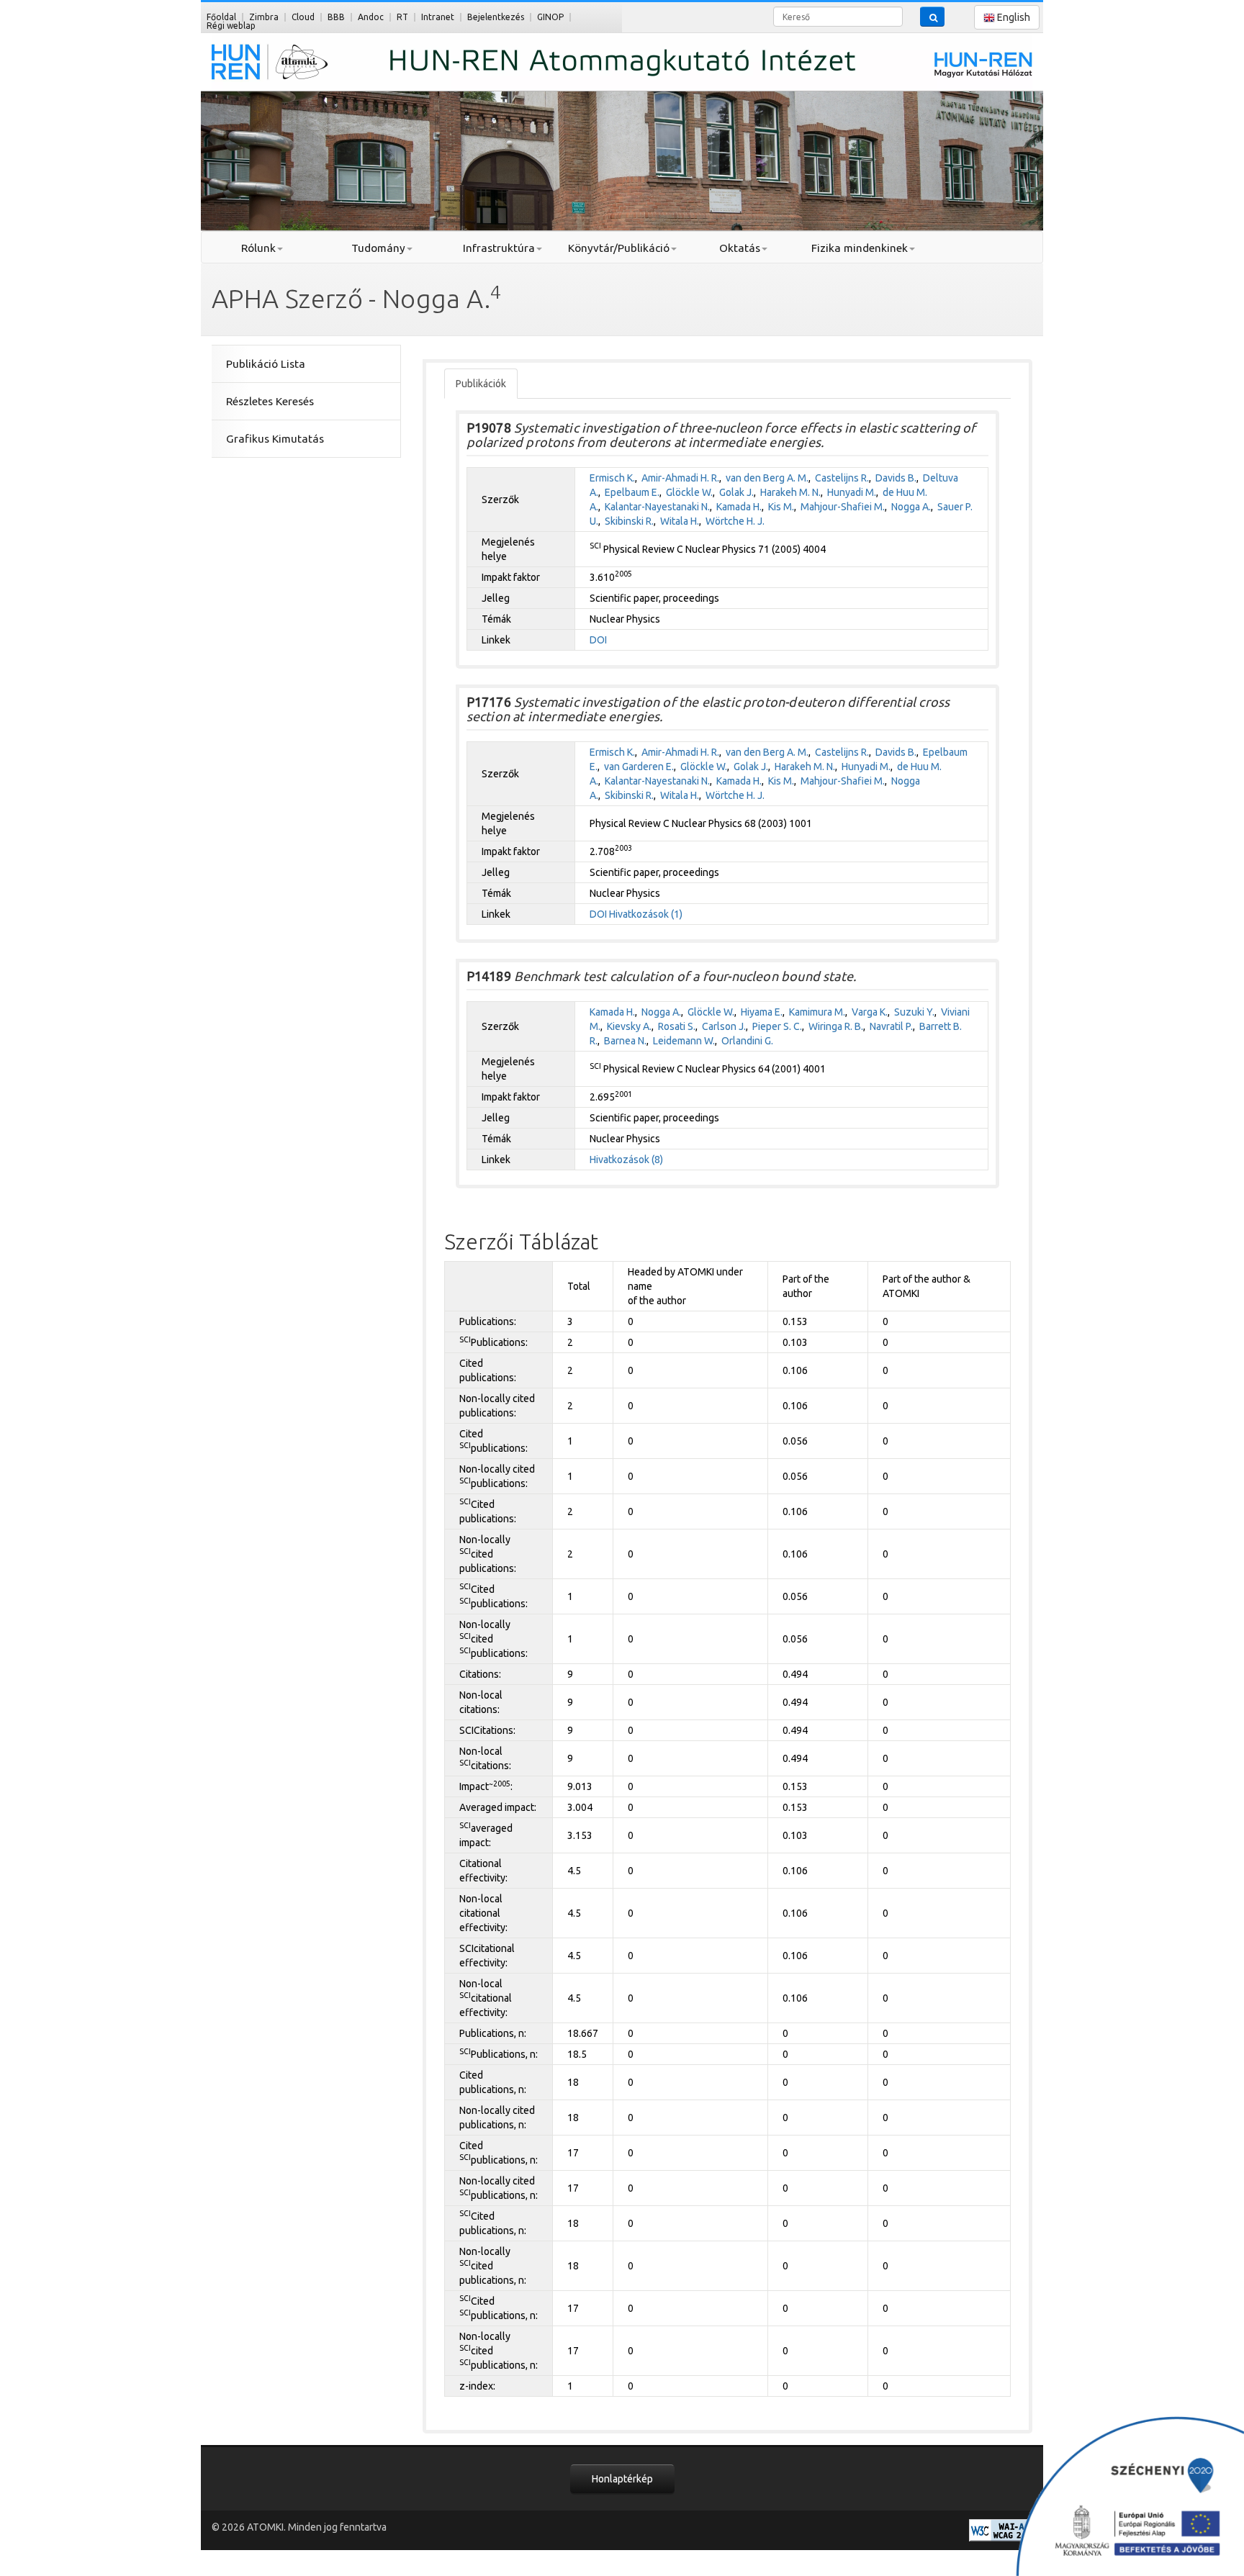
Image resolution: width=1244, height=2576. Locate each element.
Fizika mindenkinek (860, 248)
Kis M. (781, 507)
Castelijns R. (842, 478)
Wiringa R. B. (836, 1026)
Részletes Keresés (270, 401)
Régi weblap (231, 26)
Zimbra (264, 17)
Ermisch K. (612, 478)
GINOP (550, 17)
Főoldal (221, 17)
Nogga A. (911, 507)
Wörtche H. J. (735, 521)
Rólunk (258, 248)
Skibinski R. (629, 521)
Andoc (371, 17)
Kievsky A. (629, 1026)
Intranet (438, 17)
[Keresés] (932, 17)
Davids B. (896, 478)
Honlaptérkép (622, 2479)
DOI (598, 640)
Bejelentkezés (496, 17)
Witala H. (680, 521)
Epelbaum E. (632, 492)
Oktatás (740, 248)
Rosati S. (677, 1026)
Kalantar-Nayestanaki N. (657, 507)
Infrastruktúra (499, 248)
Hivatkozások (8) (626, 1160)
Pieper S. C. (777, 1026)
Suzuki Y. (914, 1012)
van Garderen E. (639, 767)
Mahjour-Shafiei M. (843, 507)
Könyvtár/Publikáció (619, 248)
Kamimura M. (817, 1012)
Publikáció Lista (266, 364)
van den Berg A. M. (767, 478)
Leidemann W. (684, 1041)
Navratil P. (891, 1026)
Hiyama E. (762, 1012)
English (1013, 17)
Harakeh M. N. (790, 492)
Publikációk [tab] (481, 384)
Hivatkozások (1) (646, 914)
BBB (336, 17)
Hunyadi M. (852, 492)
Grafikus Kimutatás (275, 439)
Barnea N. (625, 1041)
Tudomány (378, 248)
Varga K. (870, 1012)
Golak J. (736, 492)
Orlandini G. (747, 1041)
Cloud (303, 17)
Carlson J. (724, 1026)
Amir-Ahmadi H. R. (680, 478)
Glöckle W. (689, 492)
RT (402, 17)
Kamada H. (739, 507)
